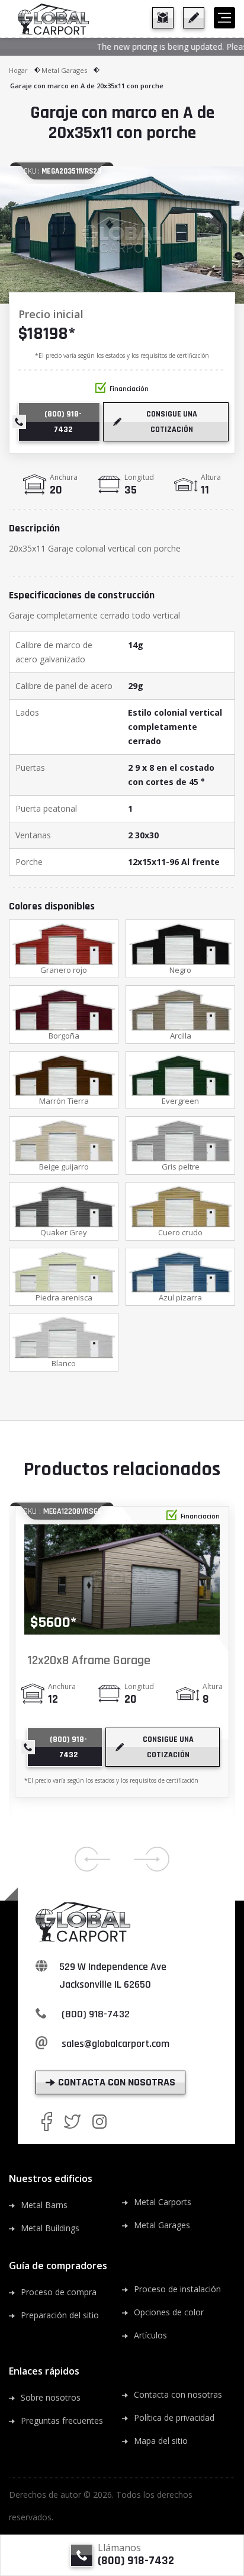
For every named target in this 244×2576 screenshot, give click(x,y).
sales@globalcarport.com (115, 2044)
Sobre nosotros (51, 2397)
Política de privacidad (174, 2418)
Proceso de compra (59, 2292)
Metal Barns (44, 2205)
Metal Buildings (50, 2228)
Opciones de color (169, 2312)
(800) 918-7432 (96, 2014)
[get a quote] (194, 18)
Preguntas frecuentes (62, 2420)
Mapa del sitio (161, 2441)
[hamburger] (224, 18)
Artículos (150, 2335)
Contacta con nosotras (178, 2394)
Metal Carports (163, 2202)
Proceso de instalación (177, 2289)
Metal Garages (64, 70)
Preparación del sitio (60, 2315)
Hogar (18, 70)
